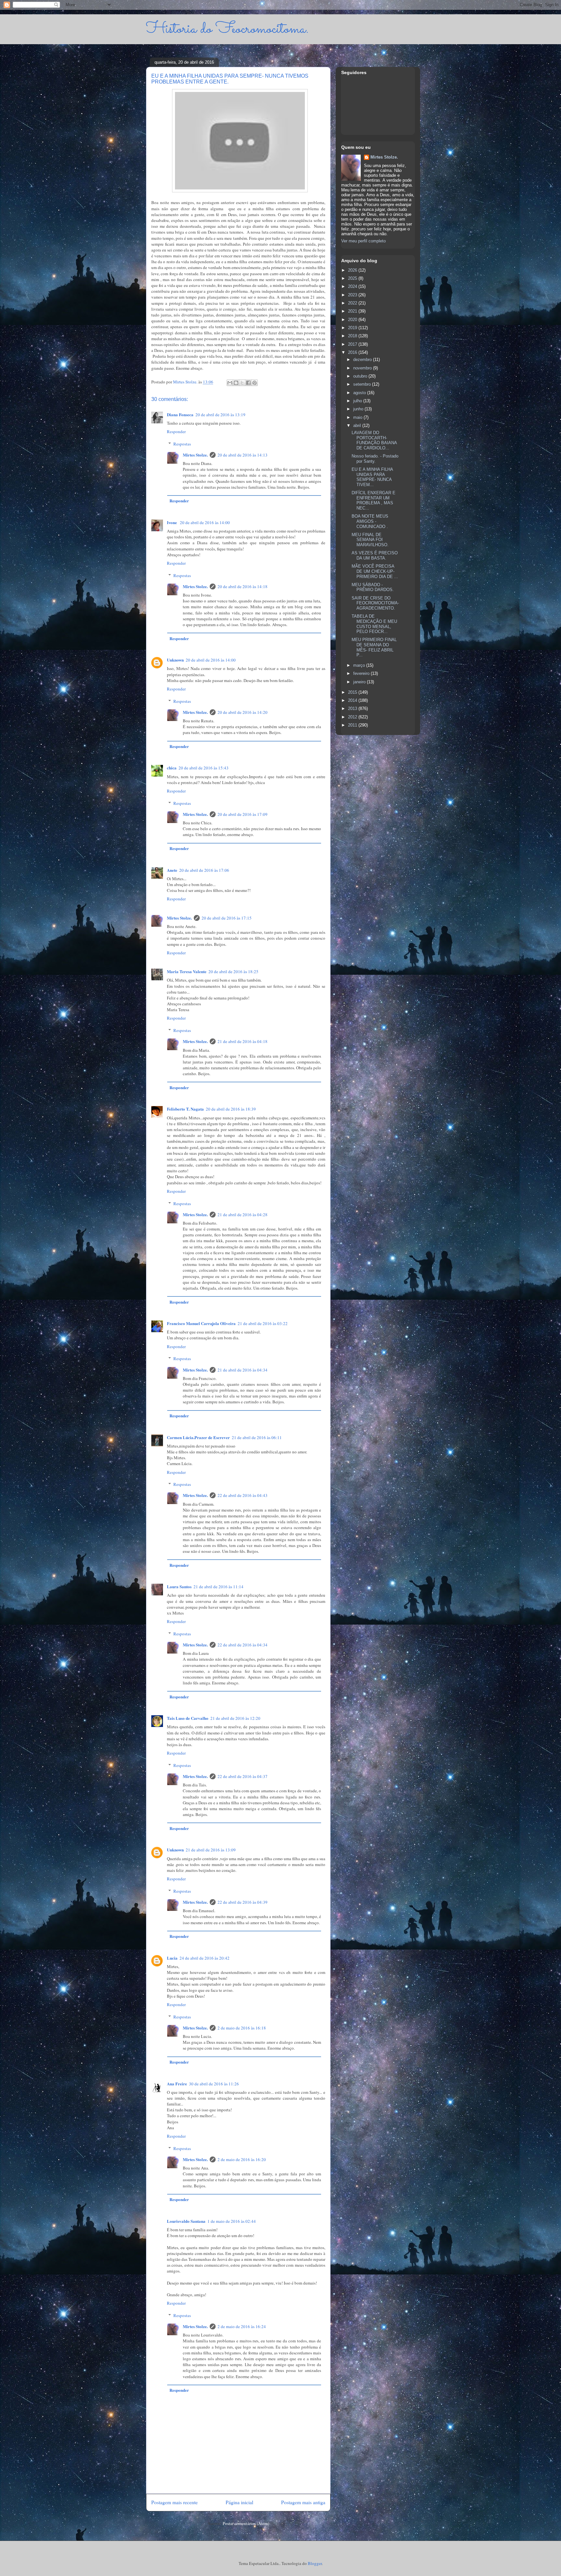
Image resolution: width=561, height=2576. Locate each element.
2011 (353, 725)
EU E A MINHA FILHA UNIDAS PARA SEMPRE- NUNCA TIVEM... (372, 477)
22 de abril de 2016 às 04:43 (243, 1495)
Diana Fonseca (180, 414)
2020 (353, 320)
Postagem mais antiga (303, 2502)
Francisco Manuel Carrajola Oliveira (201, 1323)
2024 (353, 286)
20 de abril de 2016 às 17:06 (204, 870)
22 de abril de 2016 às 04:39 (243, 1902)
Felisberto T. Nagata (185, 1109)
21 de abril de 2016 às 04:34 (243, 1370)
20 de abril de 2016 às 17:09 (243, 814)
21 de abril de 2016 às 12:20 (235, 1718)
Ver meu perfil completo (363, 241)
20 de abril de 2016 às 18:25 (233, 972)
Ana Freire (177, 2084)
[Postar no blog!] (236, 383)
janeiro (360, 682)
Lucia (172, 1958)
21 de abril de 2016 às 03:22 (263, 1323)
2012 (353, 717)
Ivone (172, 522)
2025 (353, 278)
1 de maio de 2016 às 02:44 (232, 2221)
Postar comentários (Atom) (246, 2523)
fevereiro (362, 673)
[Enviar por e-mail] (230, 383)
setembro (363, 384)
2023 (353, 295)
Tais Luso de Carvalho (188, 1718)
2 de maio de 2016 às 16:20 (242, 2159)
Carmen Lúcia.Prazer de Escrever (198, 1437)
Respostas (182, 444)
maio (358, 417)
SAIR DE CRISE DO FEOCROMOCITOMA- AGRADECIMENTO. (375, 603)
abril (358, 425)
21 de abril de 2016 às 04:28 (243, 1215)
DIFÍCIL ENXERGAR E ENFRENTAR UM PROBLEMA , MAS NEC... (374, 500)
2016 (353, 352)
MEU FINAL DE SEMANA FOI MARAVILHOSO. (370, 540)
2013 (353, 708)
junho (359, 409)
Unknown (175, 660)
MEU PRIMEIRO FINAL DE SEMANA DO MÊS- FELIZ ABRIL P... (374, 647)
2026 (353, 270)
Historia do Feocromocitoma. (227, 29)
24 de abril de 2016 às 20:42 (205, 1958)
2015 (353, 692)
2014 (353, 700)
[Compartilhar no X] (242, 383)
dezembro (363, 360)
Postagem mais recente (175, 2502)
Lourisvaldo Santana (186, 2221)
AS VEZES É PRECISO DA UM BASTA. (375, 555)
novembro (363, 368)
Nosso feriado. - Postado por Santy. (375, 459)
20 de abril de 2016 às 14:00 (205, 522)
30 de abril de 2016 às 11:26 (214, 2084)
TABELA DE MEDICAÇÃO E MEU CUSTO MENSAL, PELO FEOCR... (374, 624)
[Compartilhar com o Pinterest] (255, 383)
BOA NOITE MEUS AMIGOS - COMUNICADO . (370, 521)
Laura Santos (179, 1586)
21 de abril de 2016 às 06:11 (257, 1437)
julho (358, 401)
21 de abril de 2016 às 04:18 (243, 1041)
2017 (353, 344)
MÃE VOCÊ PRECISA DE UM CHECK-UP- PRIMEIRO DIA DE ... (375, 571)
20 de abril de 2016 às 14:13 (243, 455)
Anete (172, 870)
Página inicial (239, 2502)
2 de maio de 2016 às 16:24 (242, 2326)
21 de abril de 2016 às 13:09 (211, 1850)
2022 (353, 303)
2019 (353, 328)
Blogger (315, 2563)
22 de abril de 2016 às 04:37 (243, 1776)
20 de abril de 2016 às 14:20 (243, 712)
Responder (176, 431)
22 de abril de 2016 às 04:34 (243, 1645)
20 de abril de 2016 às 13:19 (220, 415)
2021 (353, 311)
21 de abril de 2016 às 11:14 (218, 1587)
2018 (353, 336)
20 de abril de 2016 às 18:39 (231, 1109)
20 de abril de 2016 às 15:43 (204, 768)
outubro (361, 376)
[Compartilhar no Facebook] (248, 383)
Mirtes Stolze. (195, 455)
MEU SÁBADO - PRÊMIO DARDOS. (373, 587)
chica (172, 768)
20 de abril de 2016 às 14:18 (243, 586)
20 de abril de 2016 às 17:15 (227, 918)
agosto (360, 393)
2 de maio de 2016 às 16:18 (242, 2028)
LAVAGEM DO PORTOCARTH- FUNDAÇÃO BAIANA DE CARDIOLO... (374, 440)
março (360, 665)
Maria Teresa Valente (187, 971)
